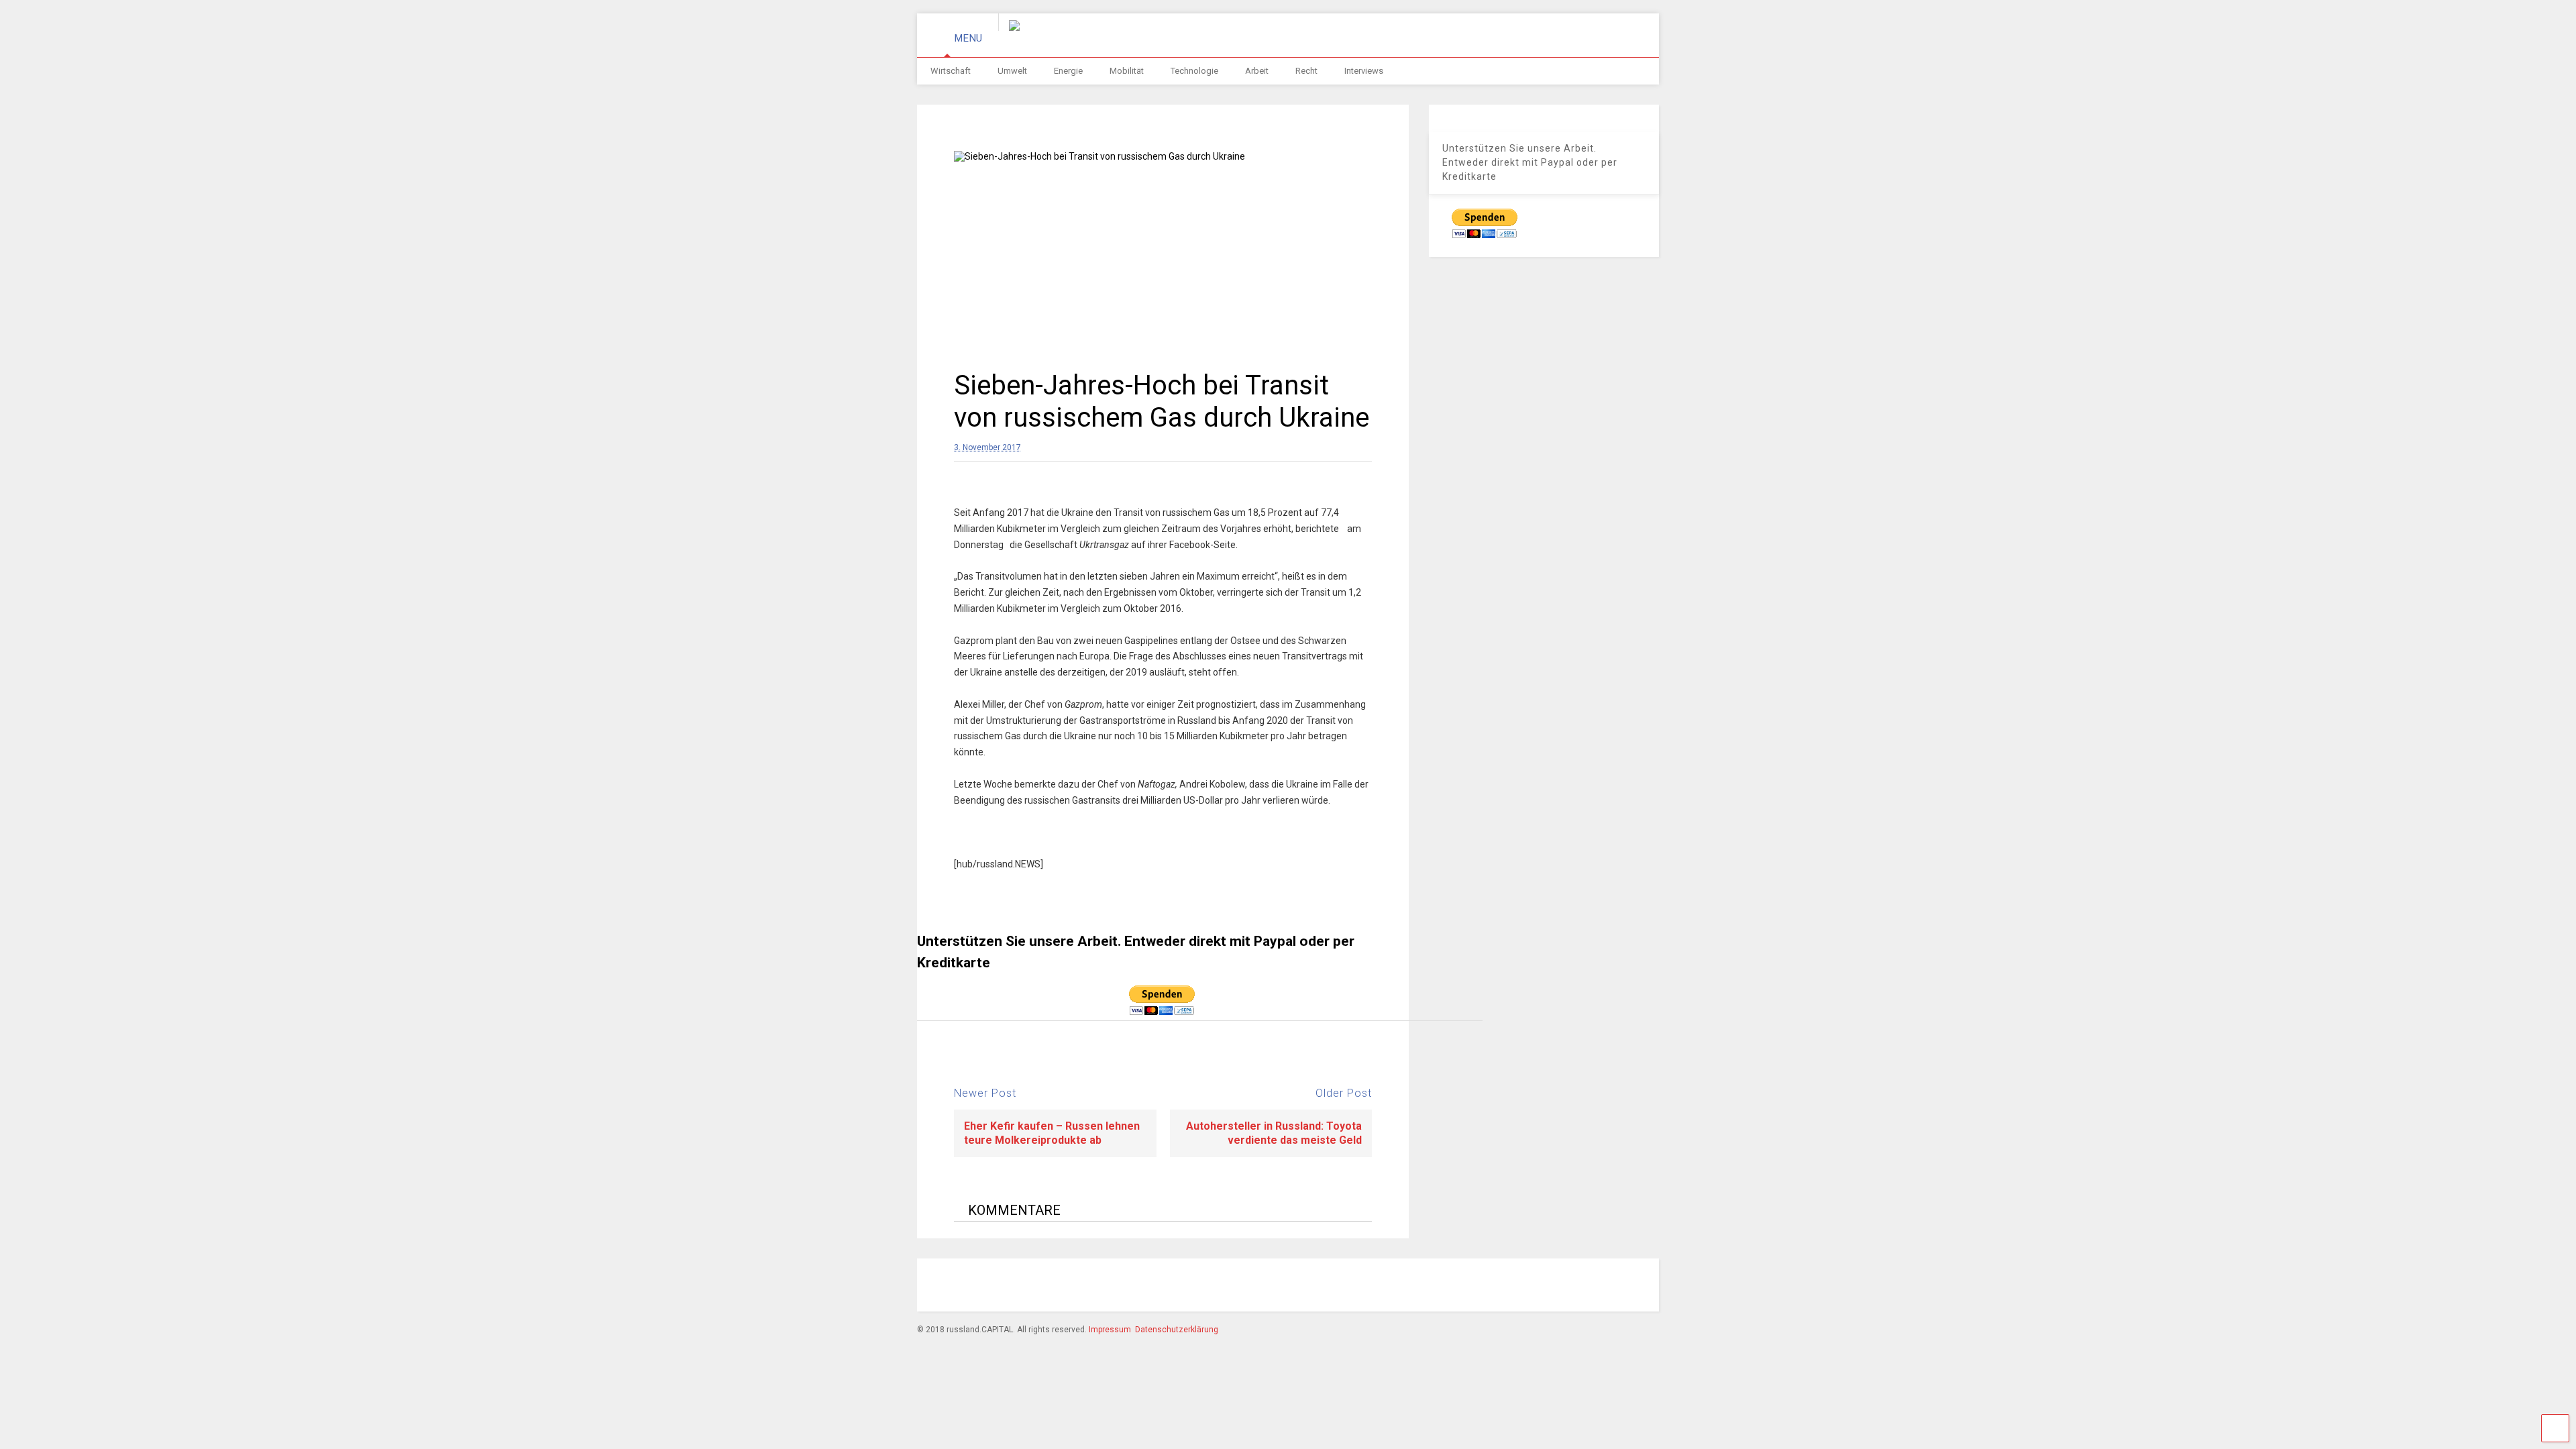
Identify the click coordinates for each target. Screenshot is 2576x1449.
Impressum (1110, 1330)
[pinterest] (1495, 1287)
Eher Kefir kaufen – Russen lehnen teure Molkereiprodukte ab (1052, 1133)
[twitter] (1526, 1287)
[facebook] (1434, 1287)
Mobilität (1127, 71)
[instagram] (1464, 1287)
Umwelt (1012, 71)
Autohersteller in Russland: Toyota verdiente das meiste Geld (1274, 1133)
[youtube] (1557, 1287)
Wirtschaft (951, 71)
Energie (1068, 71)
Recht (1306, 71)
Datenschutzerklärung (1177, 1330)
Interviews (1364, 71)
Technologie (1194, 71)
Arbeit (1257, 71)
